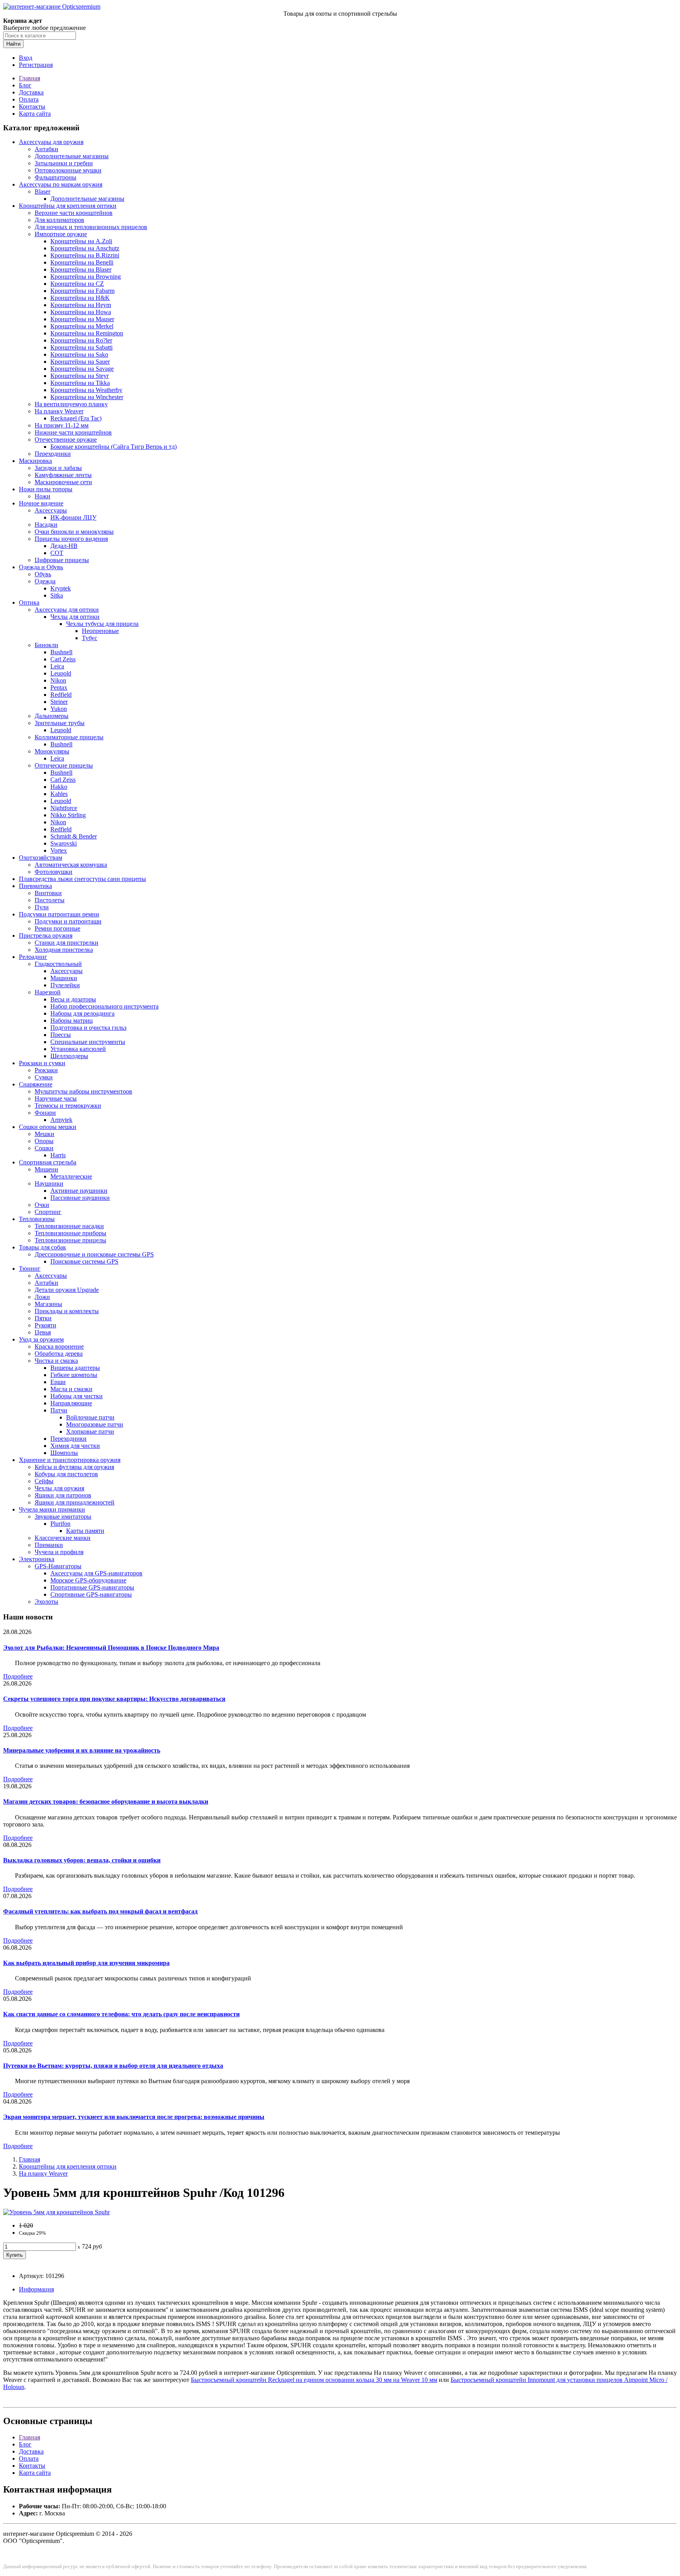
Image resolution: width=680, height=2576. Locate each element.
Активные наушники (79, 1191)
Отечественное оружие (66, 440)
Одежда (45, 581)
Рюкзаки (46, 1070)
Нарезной (48, 992)
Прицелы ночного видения (71, 539)
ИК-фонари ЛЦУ (73, 517)
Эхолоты (46, 1602)
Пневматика (35, 886)
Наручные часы (56, 1098)
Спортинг (48, 1212)
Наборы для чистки (77, 1396)
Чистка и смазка (56, 1361)
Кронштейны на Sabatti (81, 347)
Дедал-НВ (64, 546)
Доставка (31, 92)
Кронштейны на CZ (77, 284)
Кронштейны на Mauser (82, 319)
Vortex (59, 850)
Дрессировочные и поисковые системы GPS (94, 1254)
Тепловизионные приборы (70, 1233)
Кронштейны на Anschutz (85, 248)
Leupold (61, 673)
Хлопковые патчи (90, 1431)
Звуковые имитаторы (63, 1517)
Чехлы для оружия (59, 1488)
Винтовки (48, 893)
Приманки (49, 1545)
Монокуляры (52, 751)
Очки (42, 1205)
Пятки (43, 1318)
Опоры (44, 1141)
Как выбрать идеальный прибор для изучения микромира (86, 1963)
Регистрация (36, 65)
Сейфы (44, 1481)
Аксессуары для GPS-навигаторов (96, 1573)
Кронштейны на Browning (86, 277)
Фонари (45, 1113)
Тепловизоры (37, 1219)
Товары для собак (42, 1247)
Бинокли (46, 645)
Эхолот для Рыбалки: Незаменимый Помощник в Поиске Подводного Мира (111, 1648)
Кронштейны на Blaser (81, 269)
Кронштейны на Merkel (82, 326)
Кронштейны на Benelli (82, 262)
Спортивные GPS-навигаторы (91, 1594)
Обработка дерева (59, 1354)
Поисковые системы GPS (84, 1261)
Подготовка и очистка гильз (88, 1028)
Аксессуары (51, 510)
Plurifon (60, 1524)
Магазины (48, 1304)
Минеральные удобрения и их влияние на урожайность (82, 1750)
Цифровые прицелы (62, 560)
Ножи (42, 496)
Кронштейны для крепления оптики (68, 206)
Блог (25, 85)
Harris (58, 1155)
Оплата (29, 99)
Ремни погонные (57, 928)
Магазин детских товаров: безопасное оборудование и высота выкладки (106, 1802)
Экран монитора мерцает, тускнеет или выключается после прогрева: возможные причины (134, 2117)
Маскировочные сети (63, 482)
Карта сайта (35, 114)
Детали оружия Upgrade (67, 1290)
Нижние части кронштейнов (73, 432)
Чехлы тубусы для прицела (102, 624)
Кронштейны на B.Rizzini (85, 255)
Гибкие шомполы (74, 1375)
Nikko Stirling (68, 815)
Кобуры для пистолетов (66, 1474)
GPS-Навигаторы (58, 1566)
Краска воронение (59, 1346)
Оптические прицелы (64, 765)
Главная (30, 78)
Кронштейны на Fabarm (82, 291)
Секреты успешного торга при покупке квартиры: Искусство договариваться (114, 1699)
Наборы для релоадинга (82, 1013)
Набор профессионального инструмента (104, 1006)
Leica (57, 666)
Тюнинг (30, 1269)
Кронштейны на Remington (87, 333)
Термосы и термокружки (68, 1106)
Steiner (59, 702)
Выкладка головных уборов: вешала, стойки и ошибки (82, 1860)
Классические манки (63, 1538)
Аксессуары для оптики (67, 610)
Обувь (43, 574)
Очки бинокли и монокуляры (74, 532)
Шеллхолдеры (69, 1056)
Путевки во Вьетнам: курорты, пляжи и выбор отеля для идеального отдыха (113, 2066)
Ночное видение (41, 503)
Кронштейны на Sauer (80, 362)
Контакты (32, 106)
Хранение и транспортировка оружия (70, 1460)
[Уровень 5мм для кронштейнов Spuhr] (56, 2212)
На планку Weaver (59, 411)
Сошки (44, 1148)
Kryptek (61, 588)
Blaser (42, 192)
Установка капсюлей (78, 1049)
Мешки (44, 1134)
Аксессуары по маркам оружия (61, 184)
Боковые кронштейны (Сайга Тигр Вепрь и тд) (114, 447)
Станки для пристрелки (67, 943)
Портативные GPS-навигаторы (92, 1587)
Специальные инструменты (88, 1042)
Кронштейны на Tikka (80, 383)
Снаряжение (36, 1084)
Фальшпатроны (55, 177)
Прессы (61, 1035)
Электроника (37, 1559)
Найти (13, 44)
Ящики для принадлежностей (75, 1502)
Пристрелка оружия (46, 935)
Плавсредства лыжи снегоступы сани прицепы (82, 879)
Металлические (71, 1176)
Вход (26, 58)
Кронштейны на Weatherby (86, 390)
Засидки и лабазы (58, 468)
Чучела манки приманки (52, 1509)
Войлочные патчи (90, 1417)
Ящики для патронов (63, 1495)
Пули (42, 907)
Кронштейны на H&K (80, 298)
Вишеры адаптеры (75, 1368)
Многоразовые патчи (95, 1424)
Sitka (57, 595)
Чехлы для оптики (75, 617)
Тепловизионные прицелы (70, 1240)
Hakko (59, 787)
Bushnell (61, 652)
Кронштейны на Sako (79, 354)
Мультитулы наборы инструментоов (83, 1091)
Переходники (53, 454)
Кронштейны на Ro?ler (81, 340)
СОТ (57, 553)
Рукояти (45, 1325)
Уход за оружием (41, 1339)
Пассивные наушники (80, 1198)
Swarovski (64, 843)
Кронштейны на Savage (82, 369)
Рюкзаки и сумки (42, 1063)
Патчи (59, 1410)
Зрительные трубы (60, 723)
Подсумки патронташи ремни (59, 914)
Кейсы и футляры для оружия (74, 1467)
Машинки (64, 978)
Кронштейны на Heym (81, 305)
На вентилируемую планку (71, 404)
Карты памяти (85, 1531)
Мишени (46, 1169)
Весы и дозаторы (73, 999)
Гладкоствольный (58, 964)
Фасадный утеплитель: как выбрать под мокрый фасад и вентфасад (100, 1911)
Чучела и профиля (59, 1552)
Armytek (61, 1120)
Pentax (59, 687)
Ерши (58, 1382)
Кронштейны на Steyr (79, 376)
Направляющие (71, 1403)
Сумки (44, 1077)
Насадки (46, 525)
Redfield (61, 695)
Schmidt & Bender (74, 836)
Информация (36, 2289)
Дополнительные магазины (72, 156)
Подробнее (18, 1676)
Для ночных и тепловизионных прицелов (91, 227)
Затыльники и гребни (64, 163)
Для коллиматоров (59, 220)
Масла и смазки (71, 1389)
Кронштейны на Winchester (87, 397)
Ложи (42, 1297)
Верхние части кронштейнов (74, 213)
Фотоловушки (54, 872)
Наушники (49, 1183)
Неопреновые (100, 631)
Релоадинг (33, 957)
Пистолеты (50, 900)
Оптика (29, 602)
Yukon (59, 709)
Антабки (46, 149)
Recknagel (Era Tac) (76, 418)
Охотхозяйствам (41, 858)
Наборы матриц (72, 1021)
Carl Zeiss (63, 659)
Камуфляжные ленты (63, 475)
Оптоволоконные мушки (68, 170)
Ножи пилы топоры (46, 489)
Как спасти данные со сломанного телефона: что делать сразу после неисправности (121, 2014)
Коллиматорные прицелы (69, 737)
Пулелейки (65, 985)
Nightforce (64, 808)
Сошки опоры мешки (48, 1127)
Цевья (43, 1332)
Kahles (59, 794)
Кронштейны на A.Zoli (81, 241)
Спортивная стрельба (48, 1162)
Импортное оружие (61, 234)
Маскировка (35, 461)
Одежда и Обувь (41, 567)
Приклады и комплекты (67, 1311)
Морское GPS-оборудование (88, 1580)
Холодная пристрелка (64, 950)
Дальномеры (52, 716)
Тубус (90, 638)
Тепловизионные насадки (69, 1226)
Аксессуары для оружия (51, 142)
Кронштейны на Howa (81, 312)
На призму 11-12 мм (62, 425)
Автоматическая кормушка (71, 865)
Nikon (58, 680)
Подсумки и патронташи (68, 921)
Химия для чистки (75, 1446)
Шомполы (64, 1453)
